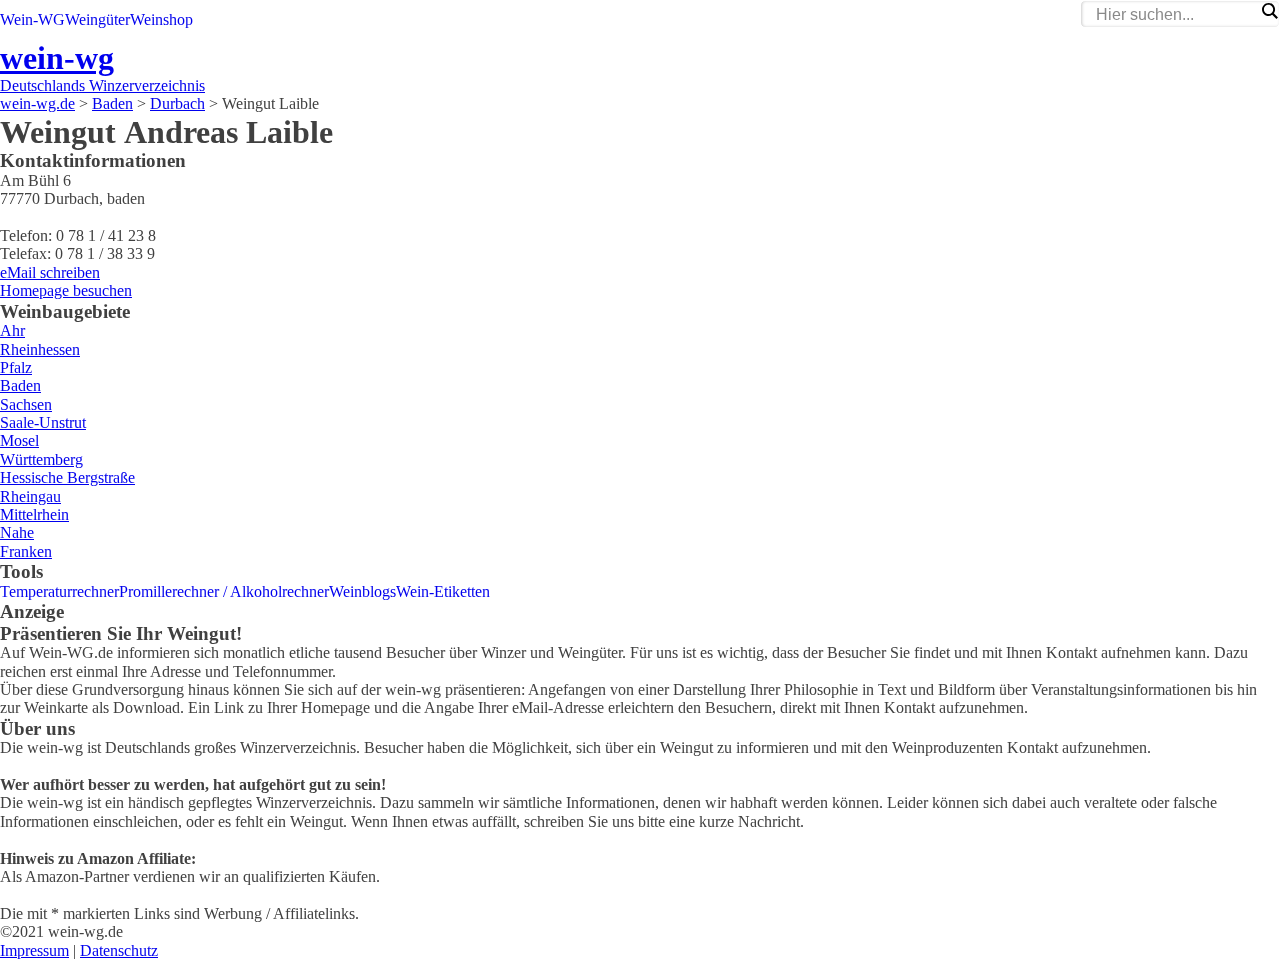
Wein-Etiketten (443, 591)
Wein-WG (32, 19)
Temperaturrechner (59, 591)
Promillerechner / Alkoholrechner (224, 591)
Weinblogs (362, 591)
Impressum (34, 950)
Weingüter (97, 19)
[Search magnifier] (1269, 11)
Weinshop (161, 19)
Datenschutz (119, 950)
